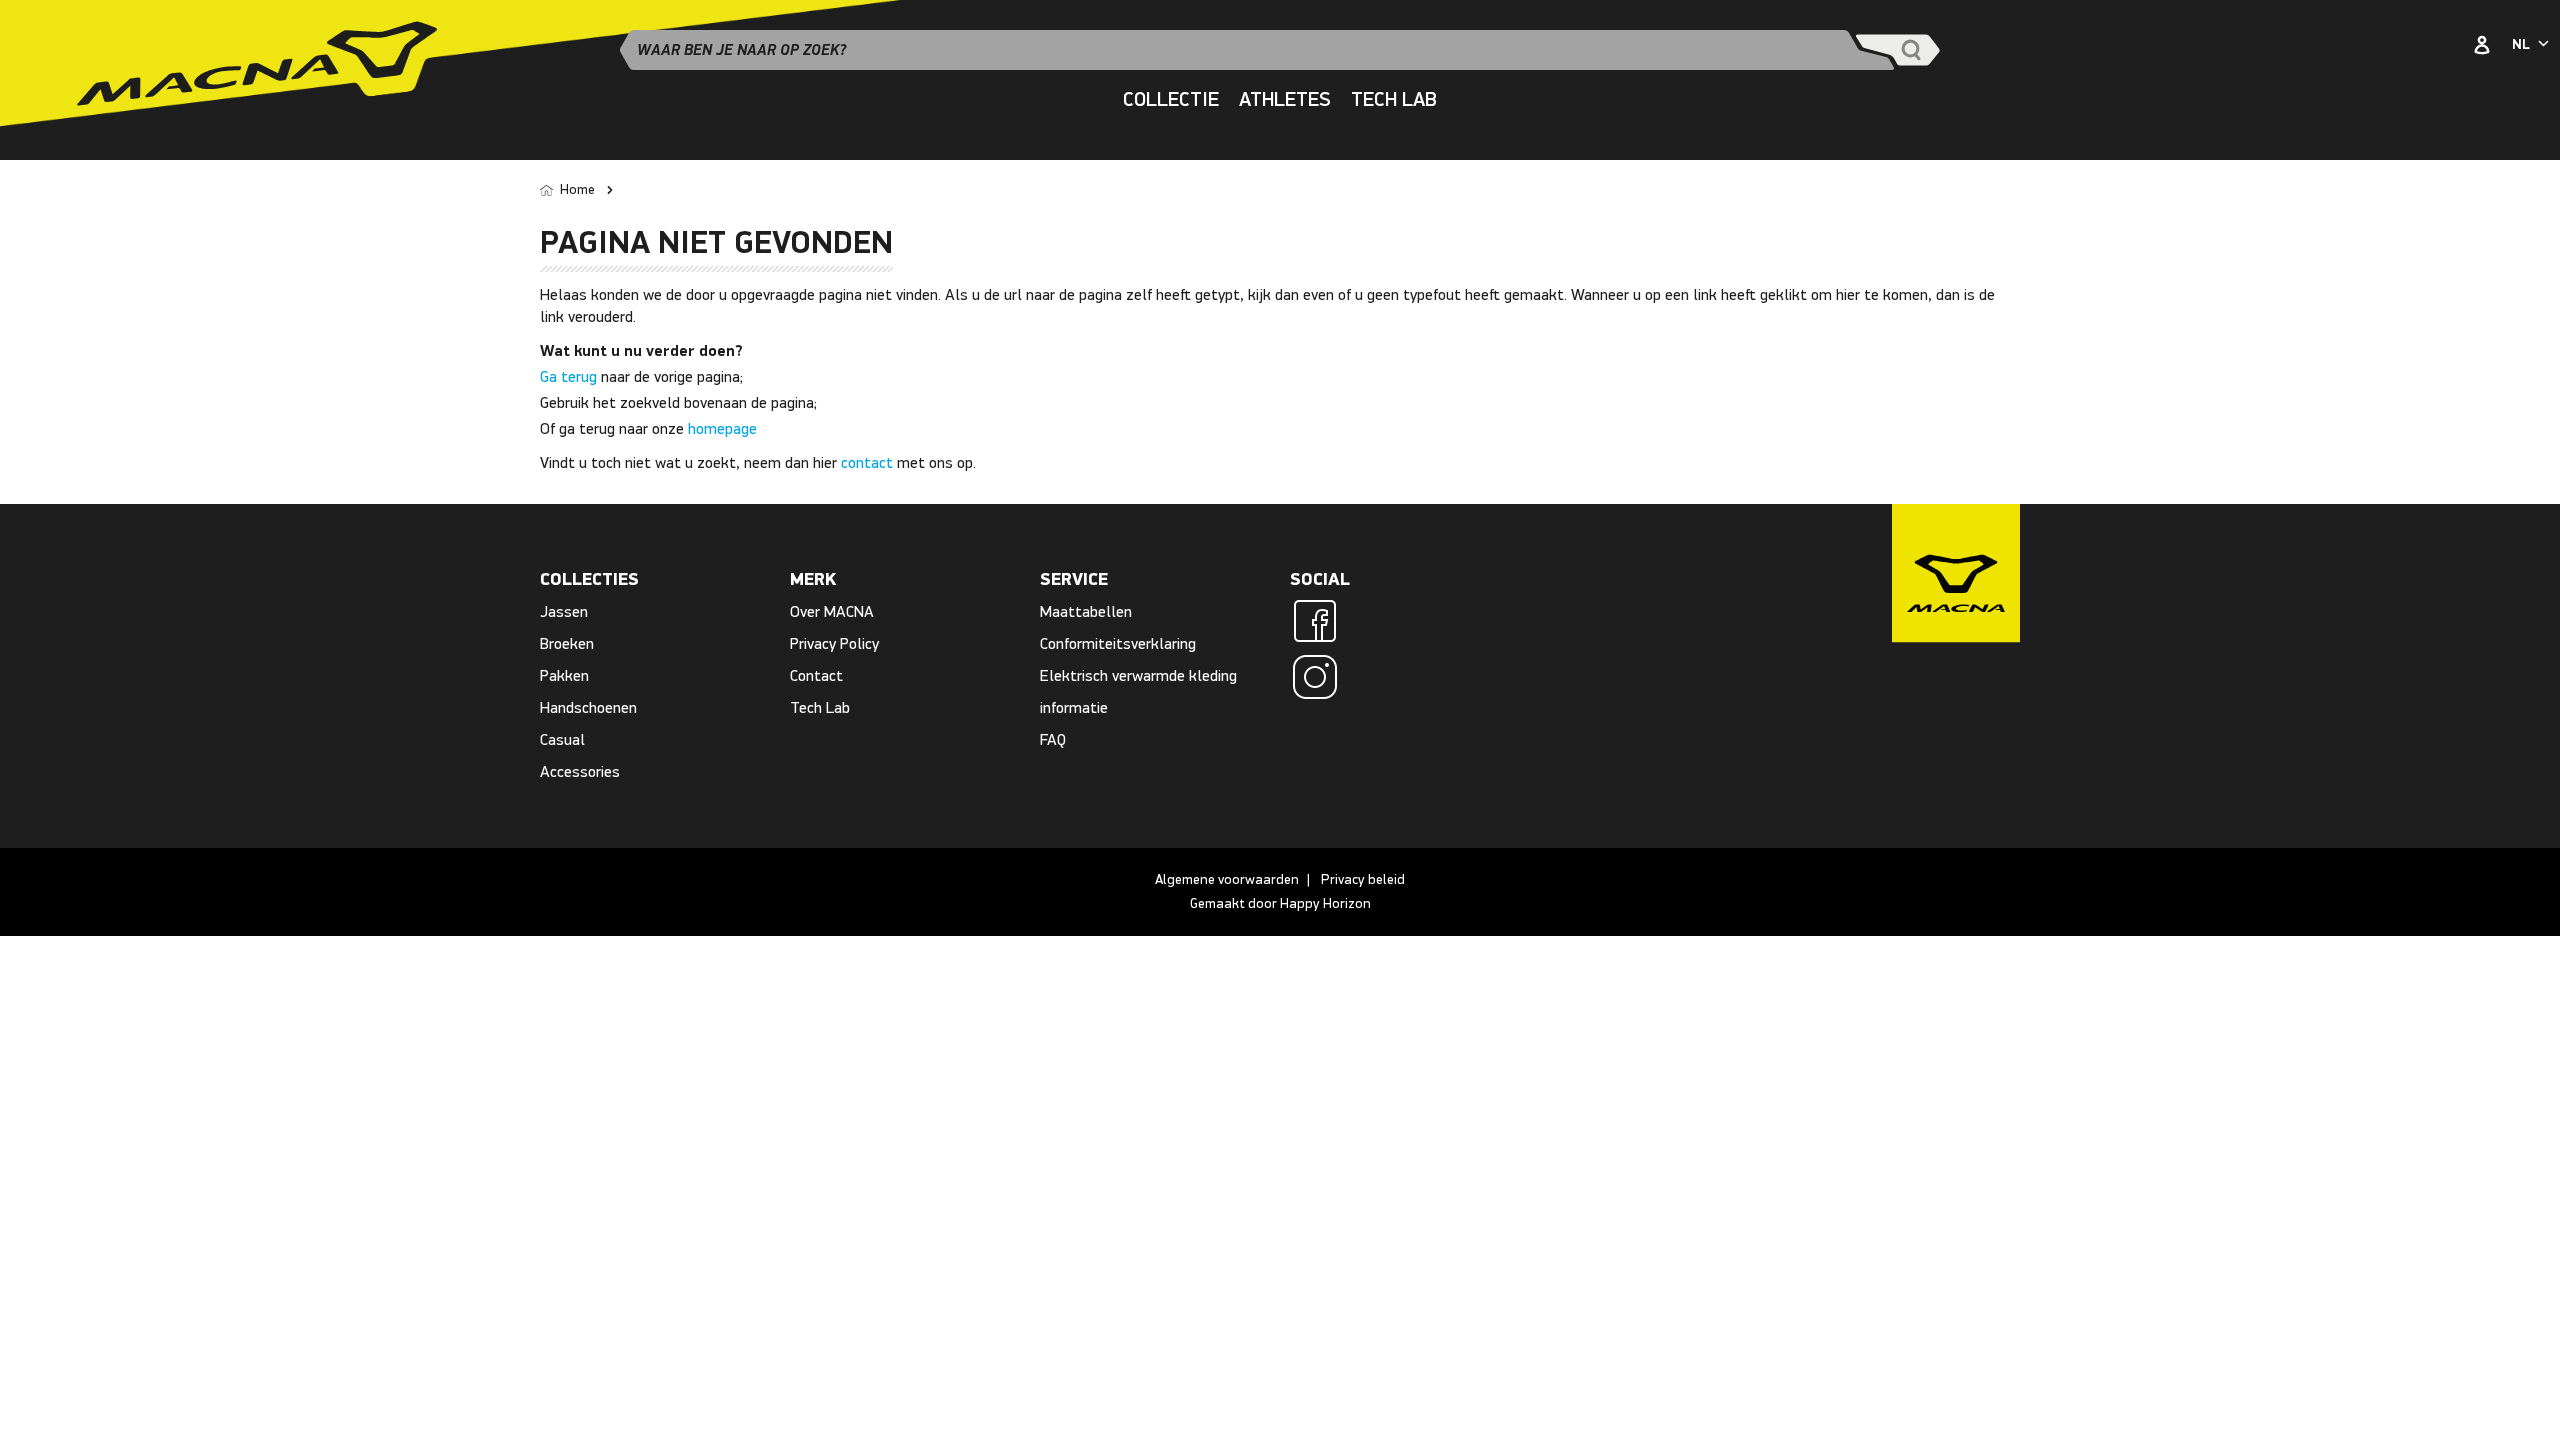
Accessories (580, 771)
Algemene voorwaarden (1227, 879)
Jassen (564, 611)
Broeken (567, 643)
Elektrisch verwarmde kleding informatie (1138, 691)
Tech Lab (820, 707)
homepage (722, 428)
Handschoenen (588, 707)
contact (867, 462)
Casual (562, 739)
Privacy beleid (1363, 879)
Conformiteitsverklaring (1118, 643)
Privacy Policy (834, 643)
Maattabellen (1086, 611)
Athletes (1285, 99)
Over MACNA (832, 611)
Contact (816, 675)
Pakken (564, 675)
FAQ (1053, 739)
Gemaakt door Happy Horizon (1280, 903)
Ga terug (568, 376)
